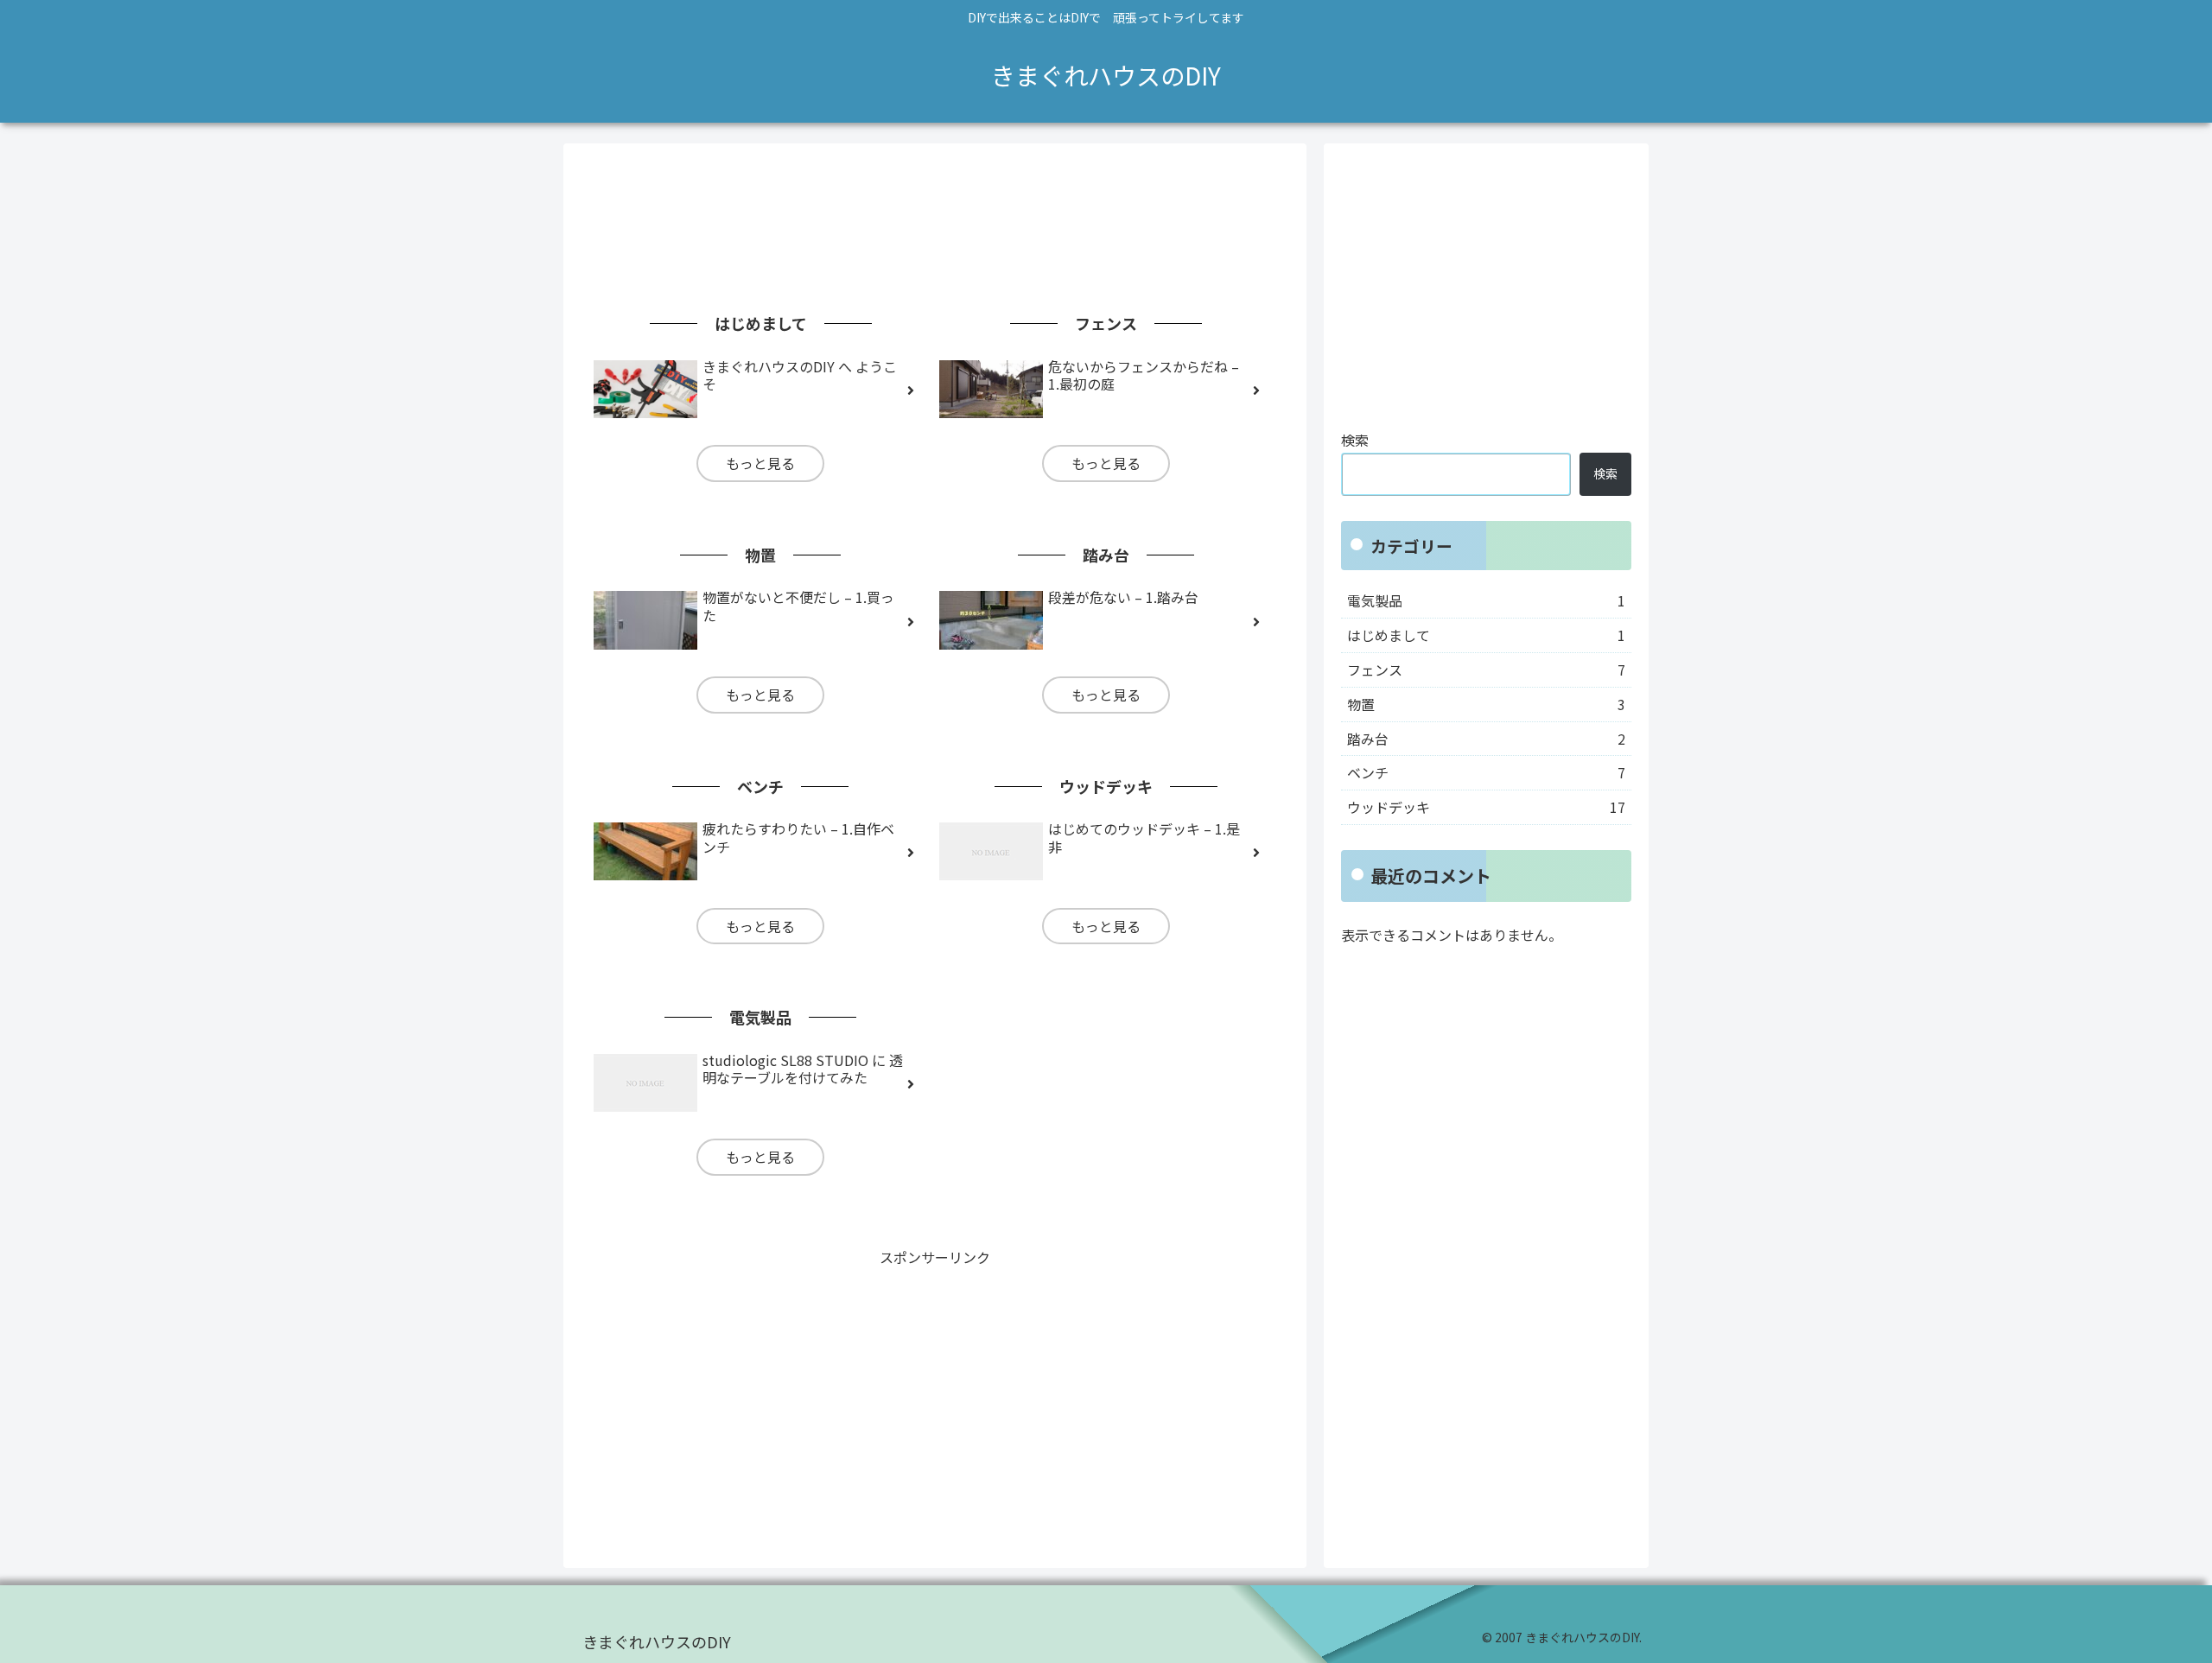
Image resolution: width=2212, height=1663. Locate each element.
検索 (1355, 440)
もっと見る (760, 463)
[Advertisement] (935, 214)
